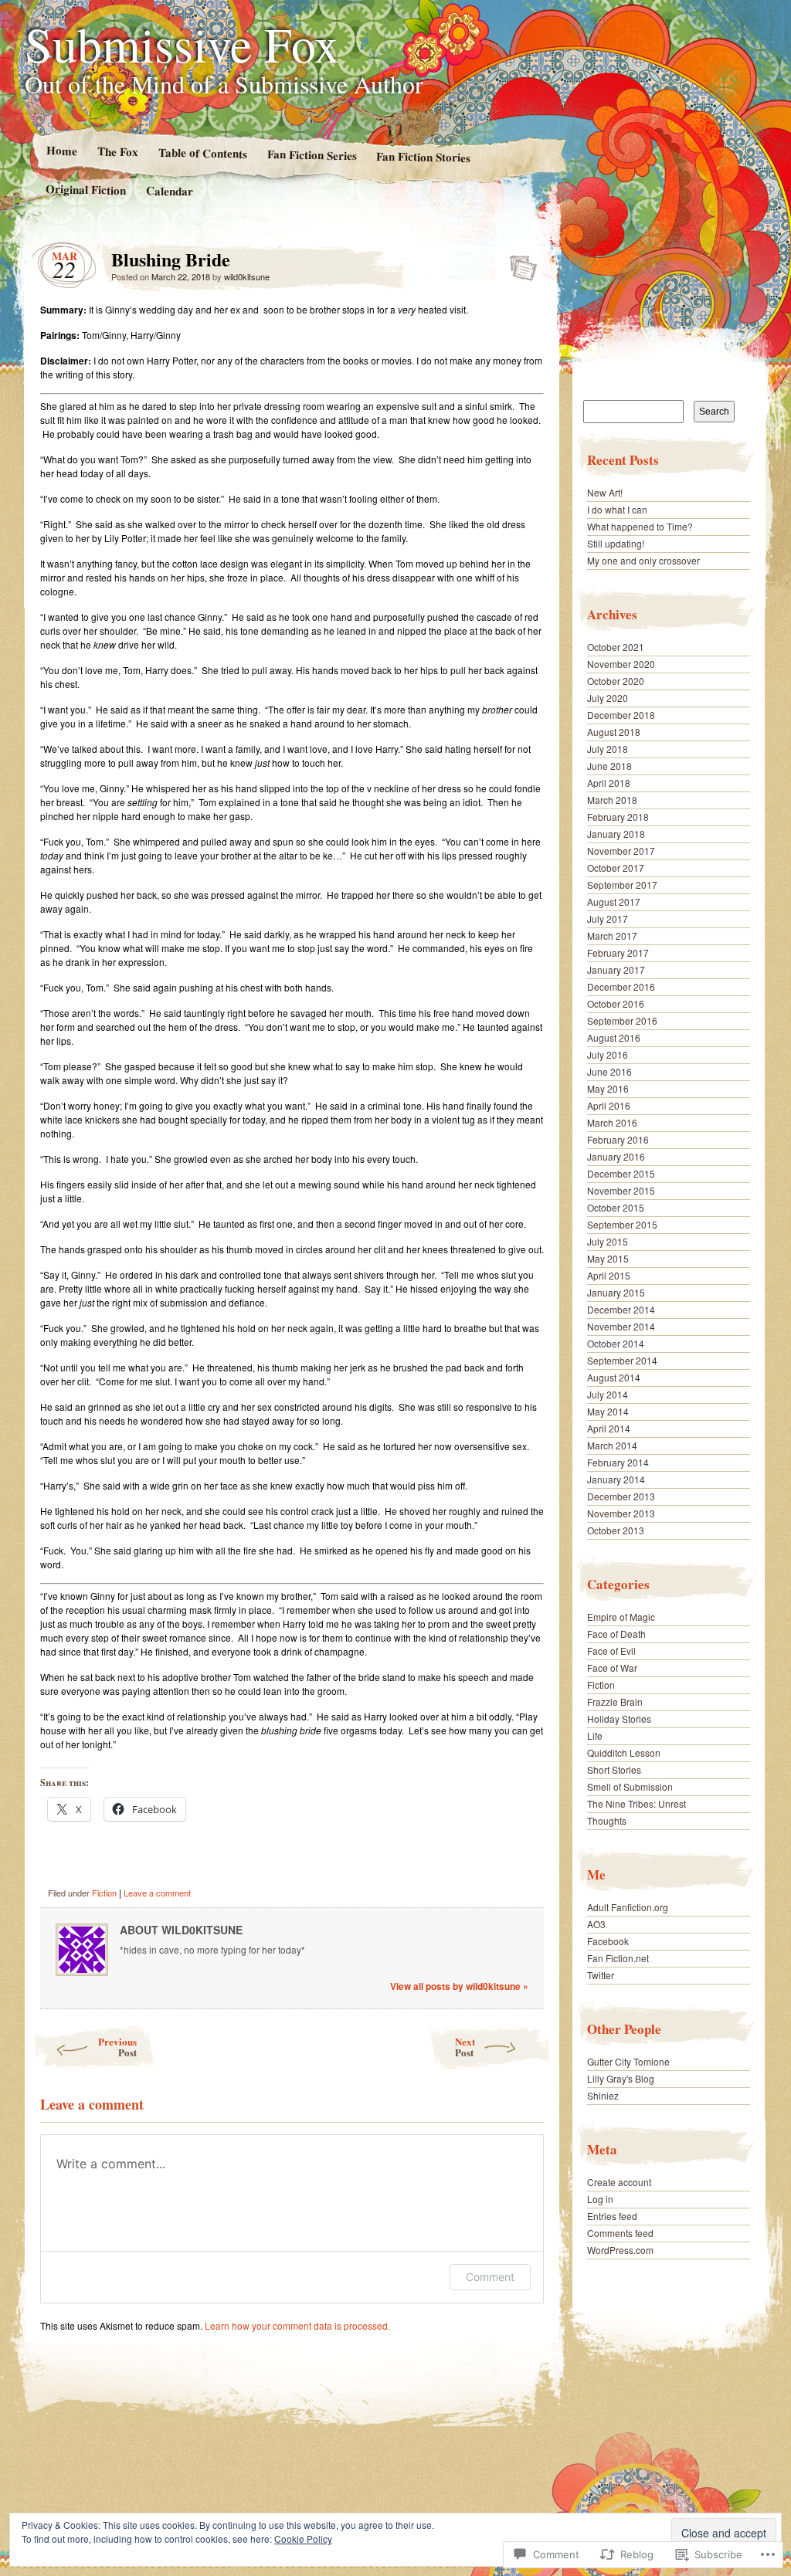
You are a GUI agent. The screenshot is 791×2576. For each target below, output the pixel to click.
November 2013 (621, 1513)
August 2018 (614, 732)
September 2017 (622, 885)
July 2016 (608, 1054)
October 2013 (616, 1530)
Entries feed (612, 2216)
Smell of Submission (630, 1786)
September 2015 (622, 1224)
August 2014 (614, 1377)
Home (61, 150)
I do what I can (617, 509)
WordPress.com (620, 2250)
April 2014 (609, 1428)
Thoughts (607, 1820)
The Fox (117, 151)
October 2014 (616, 1343)
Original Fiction (86, 189)
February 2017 (618, 952)
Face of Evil (611, 1651)
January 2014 (616, 1479)
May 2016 (608, 1088)
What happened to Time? (640, 526)
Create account (619, 2182)
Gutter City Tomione (628, 2061)
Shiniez (603, 2095)
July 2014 (608, 1394)
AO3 (596, 1924)
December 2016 (621, 986)
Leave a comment (157, 1893)
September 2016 (622, 1020)
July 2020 (608, 698)
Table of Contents (202, 153)
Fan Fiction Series (311, 154)
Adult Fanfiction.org (628, 1907)
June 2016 (609, 1071)
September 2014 (622, 1360)
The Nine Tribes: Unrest (637, 1803)
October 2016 (616, 1003)
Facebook (608, 1941)
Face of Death (616, 1634)
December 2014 (621, 1309)
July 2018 (608, 749)
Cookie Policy (303, 2539)
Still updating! (616, 543)
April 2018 (609, 783)
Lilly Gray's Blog (621, 2078)
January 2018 (616, 834)
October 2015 (616, 1207)
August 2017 (614, 902)
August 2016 (614, 1037)
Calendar (170, 190)
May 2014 (608, 1411)
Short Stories (614, 1769)
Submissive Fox (182, 43)
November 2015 (621, 1190)
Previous (117, 2047)
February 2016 (618, 1139)
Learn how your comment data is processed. (297, 2325)
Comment (490, 2277)
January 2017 (616, 969)
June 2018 (609, 766)
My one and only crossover (643, 560)
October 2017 (616, 868)
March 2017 (612, 935)
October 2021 (616, 647)
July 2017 (608, 919)
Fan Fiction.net (618, 1958)
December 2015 (621, 1173)
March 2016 (612, 1122)
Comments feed (620, 2233)
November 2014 (621, 1326)
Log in (600, 2199)
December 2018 (621, 715)
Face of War (612, 1668)
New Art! (605, 492)
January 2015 (616, 1292)
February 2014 (618, 1462)
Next (465, 2047)
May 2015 (608, 1258)
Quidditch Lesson (624, 1752)
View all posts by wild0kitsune (459, 1986)
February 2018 (618, 817)
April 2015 (609, 1275)
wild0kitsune (247, 276)
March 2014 (612, 1445)
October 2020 (616, 681)
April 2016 (609, 1105)
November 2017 (621, 851)
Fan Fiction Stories (423, 157)
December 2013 (621, 1496)
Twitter (601, 1975)
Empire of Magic (621, 1617)
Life (595, 1735)
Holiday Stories (619, 1718)
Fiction (104, 1893)
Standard (519, 263)
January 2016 (616, 1156)
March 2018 (612, 800)
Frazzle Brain (615, 1702)
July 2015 (608, 1241)
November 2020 (621, 664)
